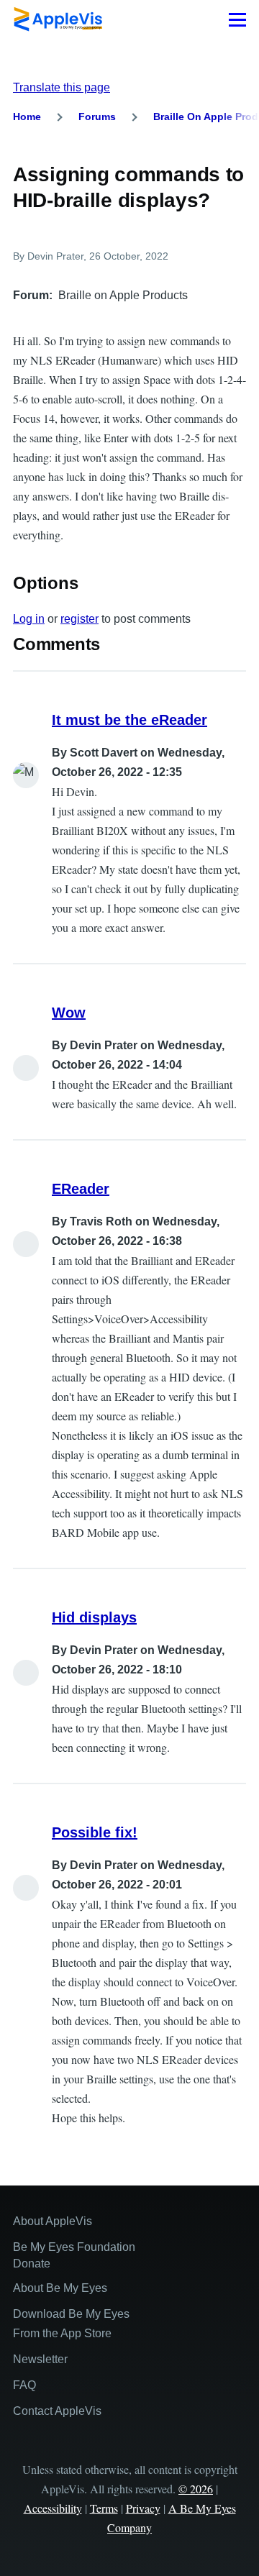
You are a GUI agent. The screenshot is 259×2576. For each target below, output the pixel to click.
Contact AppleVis (57, 2411)
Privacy (143, 2508)
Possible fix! (95, 1832)
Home (27, 117)
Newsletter (40, 2359)
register (79, 619)
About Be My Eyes (60, 2288)
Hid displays (94, 1617)
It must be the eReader (129, 720)
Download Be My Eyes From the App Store (71, 2324)
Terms (104, 2508)
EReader (81, 1189)
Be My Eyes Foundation (74, 2247)
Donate (32, 2264)
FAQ (24, 2385)
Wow (69, 1013)
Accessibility (53, 2508)
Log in (29, 619)
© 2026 (196, 2489)
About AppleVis (53, 2221)
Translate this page (62, 87)
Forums (97, 117)
